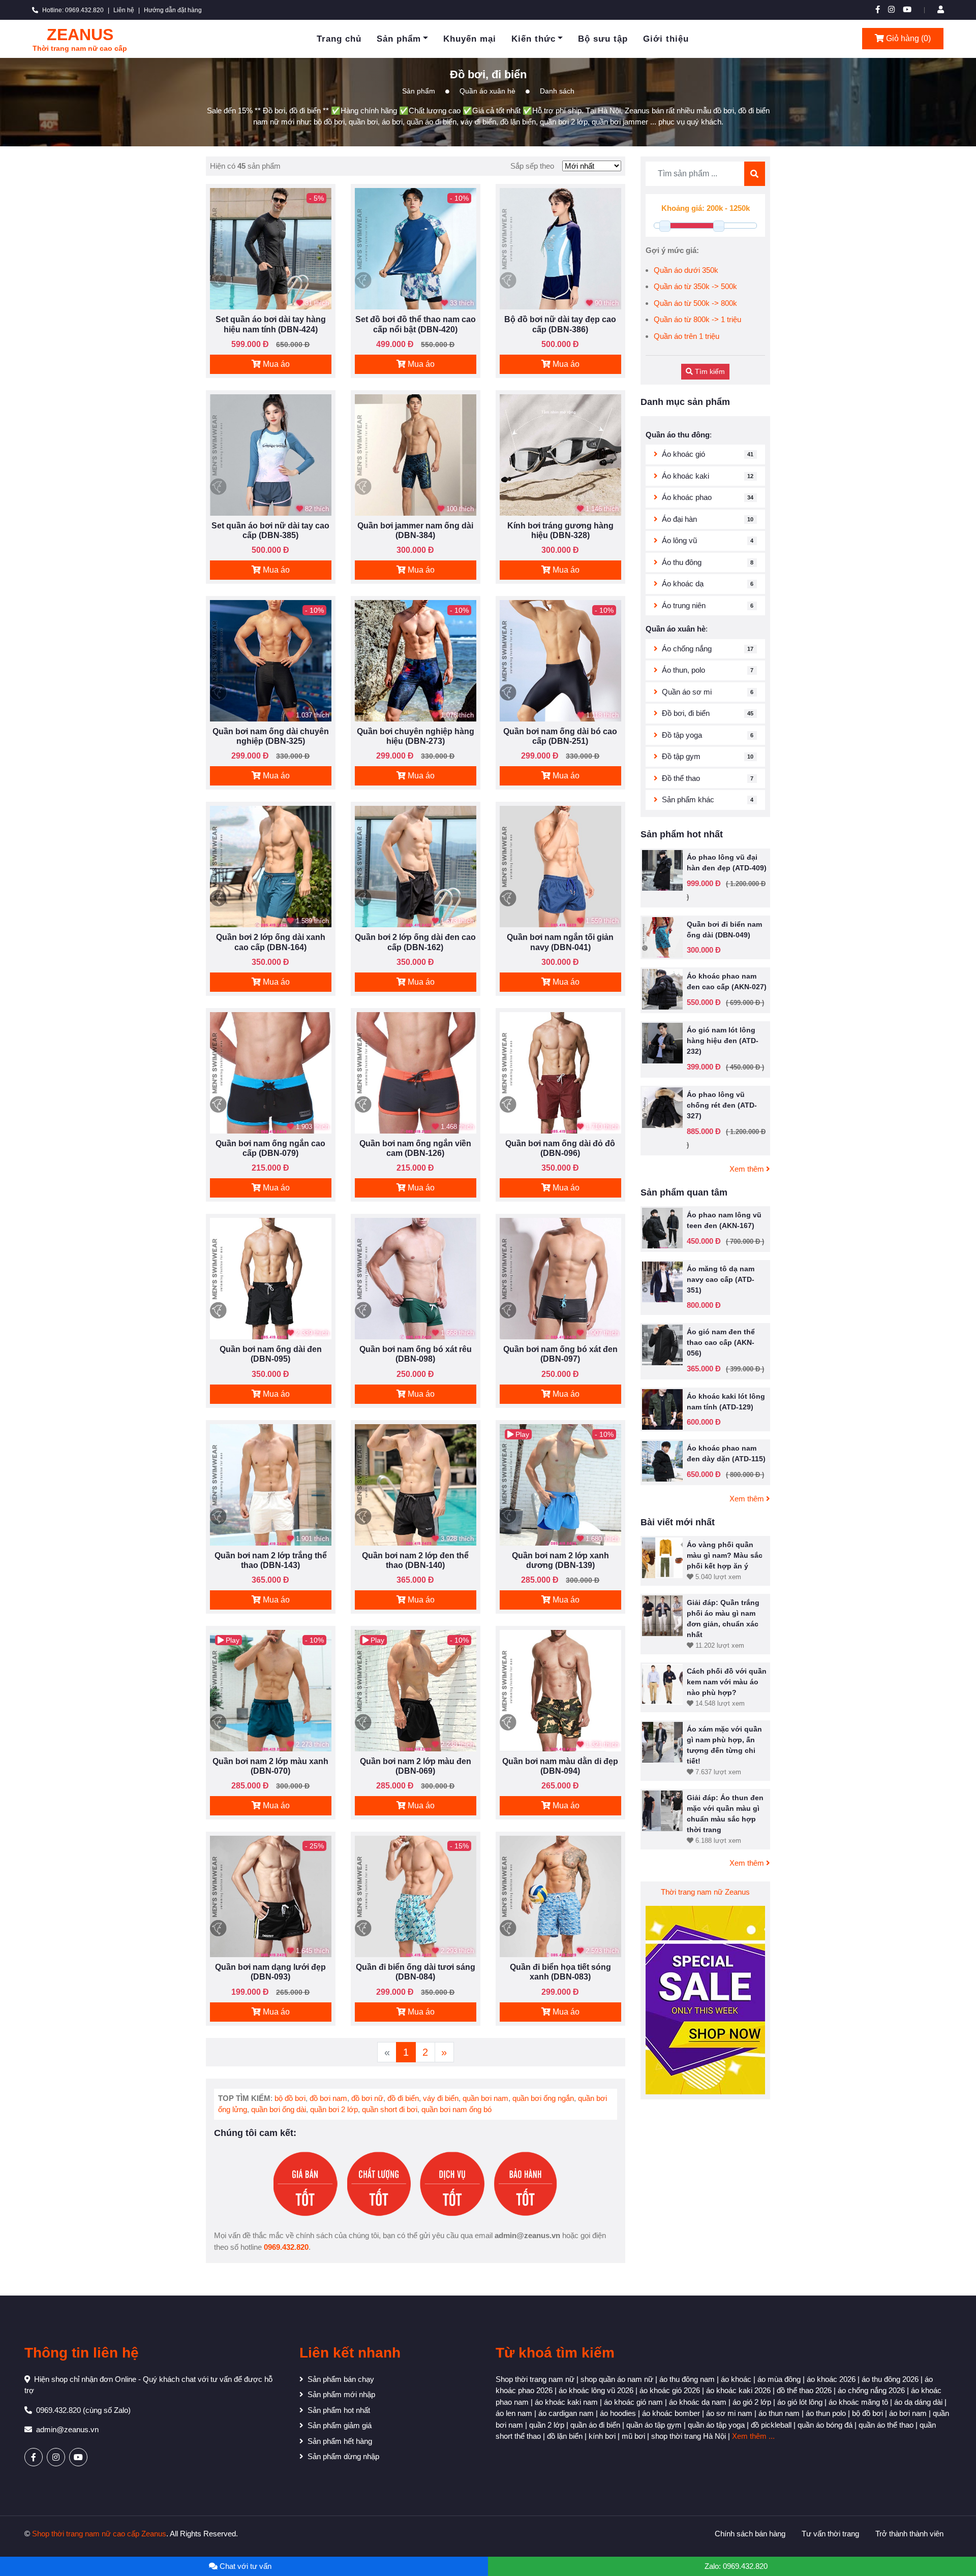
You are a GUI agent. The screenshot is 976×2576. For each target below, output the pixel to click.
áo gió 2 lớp (752, 2402)
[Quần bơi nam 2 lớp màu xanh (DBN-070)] (271, 1690)
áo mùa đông (779, 2379)
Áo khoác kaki (685, 476)
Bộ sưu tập (603, 39)
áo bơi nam (908, 2413)
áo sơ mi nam (729, 2413)
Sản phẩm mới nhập (341, 2394)
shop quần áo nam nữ (617, 2379)
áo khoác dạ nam (698, 2402)
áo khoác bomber (671, 2413)
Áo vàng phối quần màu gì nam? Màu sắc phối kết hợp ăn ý (725, 1555)
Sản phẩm (399, 39)
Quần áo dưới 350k (686, 270)
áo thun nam (779, 2413)
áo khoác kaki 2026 (738, 2390)
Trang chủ (339, 39)
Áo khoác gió (683, 454)
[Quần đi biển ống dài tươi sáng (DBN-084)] (416, 1896)
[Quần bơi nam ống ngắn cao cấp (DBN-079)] (271, 1072)
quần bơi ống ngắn (543, 2098)
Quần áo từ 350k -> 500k (695, 286)
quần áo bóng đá (825, 2425)
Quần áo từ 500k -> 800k (695, 303)
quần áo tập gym (654, 2425)
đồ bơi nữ (367, 2098)
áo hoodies (618, 2413)
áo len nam (514, 2413)
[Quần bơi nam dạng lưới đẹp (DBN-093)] (271, 1896)
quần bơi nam (485, 2098)
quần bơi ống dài (279, 2109)
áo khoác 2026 (831, 2379)
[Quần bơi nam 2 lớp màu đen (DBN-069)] (416, 1690)
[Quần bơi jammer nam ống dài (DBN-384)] (416, 454)
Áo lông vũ (679, 540)
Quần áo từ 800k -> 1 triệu (697, 319)
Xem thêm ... (753, 2436)
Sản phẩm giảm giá (340, 2425)
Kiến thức (533, 39)
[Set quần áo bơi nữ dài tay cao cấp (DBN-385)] (271, 454)
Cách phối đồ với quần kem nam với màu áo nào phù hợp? (727, 1682)
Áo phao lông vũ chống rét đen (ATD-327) (722, 1105)
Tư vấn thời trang (830, 2534)
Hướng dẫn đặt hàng (173, 10)
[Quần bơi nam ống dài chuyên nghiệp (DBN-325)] (271, 660)
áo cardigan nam (566, 2413)
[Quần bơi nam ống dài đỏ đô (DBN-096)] (560, 1072)
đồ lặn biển (565, 2436)
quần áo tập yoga (716, 2425)
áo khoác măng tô (858, 2402)
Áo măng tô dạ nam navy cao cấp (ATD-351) (721, 1279)
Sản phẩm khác (688, 799)
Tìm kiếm (709, 371)
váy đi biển (441, 2098)
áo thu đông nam (687, 2379)
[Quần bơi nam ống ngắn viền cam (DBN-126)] (416, 1072)
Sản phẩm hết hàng (340, 2441)
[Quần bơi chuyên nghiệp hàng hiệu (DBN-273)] (416, 660)
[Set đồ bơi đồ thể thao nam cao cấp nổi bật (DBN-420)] (416, 248)
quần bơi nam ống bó (456, 2109)
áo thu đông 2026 (890, 2379)
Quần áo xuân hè (487, 91)
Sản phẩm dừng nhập (343, 2456)
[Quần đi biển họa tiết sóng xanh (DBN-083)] (560, 1896)
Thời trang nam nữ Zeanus (705, 1892)
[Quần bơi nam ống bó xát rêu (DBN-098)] (416, 1278)
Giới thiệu (666, 39)
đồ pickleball (771, 2425)
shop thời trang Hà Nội (689, 2436)
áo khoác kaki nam (566, 2402)
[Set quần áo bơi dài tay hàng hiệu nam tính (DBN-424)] (271, 248)
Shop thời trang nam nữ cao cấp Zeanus (99, 2534)
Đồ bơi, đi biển (686, 713)
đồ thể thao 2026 (804, 2390)
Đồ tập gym (681, 756)
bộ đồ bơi (290, 2098)
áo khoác (736, 2379)
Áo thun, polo (683, 670)
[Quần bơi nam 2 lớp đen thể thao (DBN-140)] (416, 1484)
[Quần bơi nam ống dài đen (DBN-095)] (271, 1278)
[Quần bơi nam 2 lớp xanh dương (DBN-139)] (560, 1484)
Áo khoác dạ (683, 584)
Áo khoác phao (687, 497)
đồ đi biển (403, 2098)
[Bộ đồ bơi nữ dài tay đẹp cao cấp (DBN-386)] (560, 248)
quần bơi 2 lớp (334, 2109)
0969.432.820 (286, 2247)
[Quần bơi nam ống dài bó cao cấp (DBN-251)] (560, 660)
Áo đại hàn (679, 519)
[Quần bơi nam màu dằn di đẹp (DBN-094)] (560, 1690)
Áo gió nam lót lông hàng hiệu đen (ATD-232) (723, 1041)
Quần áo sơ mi (687, 692)
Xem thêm (748, 1169)
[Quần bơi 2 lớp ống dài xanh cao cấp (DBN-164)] (271, 866)
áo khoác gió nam (633, 2402)
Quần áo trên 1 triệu (687, 336)
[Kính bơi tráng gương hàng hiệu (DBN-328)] (560, 454)
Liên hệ (124, 10)
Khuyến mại (470, 39)
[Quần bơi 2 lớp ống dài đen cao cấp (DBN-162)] (416, 866)
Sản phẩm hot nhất (339, 2410)
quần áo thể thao (886, 2425)
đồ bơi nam (328, 2098)
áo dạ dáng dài (918, 2402)
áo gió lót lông (800, 2402)
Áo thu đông (682, 562)
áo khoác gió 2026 (670, 2390)
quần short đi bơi (390, 2109)
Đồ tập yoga (682, 735)
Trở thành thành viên (909, 2534)
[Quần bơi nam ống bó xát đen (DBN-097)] (560, 1278)
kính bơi (602, 2436)
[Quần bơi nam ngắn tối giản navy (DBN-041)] (560, 866)
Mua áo (275, 364)
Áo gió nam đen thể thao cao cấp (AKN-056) (721, 1342)
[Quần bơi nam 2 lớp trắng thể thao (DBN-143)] (271, 1484)
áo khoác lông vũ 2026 (596, 2390)
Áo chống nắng (687, 649)
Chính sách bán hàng (750, 2534)
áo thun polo (826, 2413)
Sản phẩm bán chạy (341, 2379)
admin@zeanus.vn (67, 2429)
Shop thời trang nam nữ (535, 2379)
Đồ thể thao (681, 778)
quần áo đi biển (595, 2425)
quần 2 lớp (547, 2425)
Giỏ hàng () (907, 38)
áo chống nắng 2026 (871, 2390)
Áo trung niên (684, 605)
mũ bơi (633, 2436)
